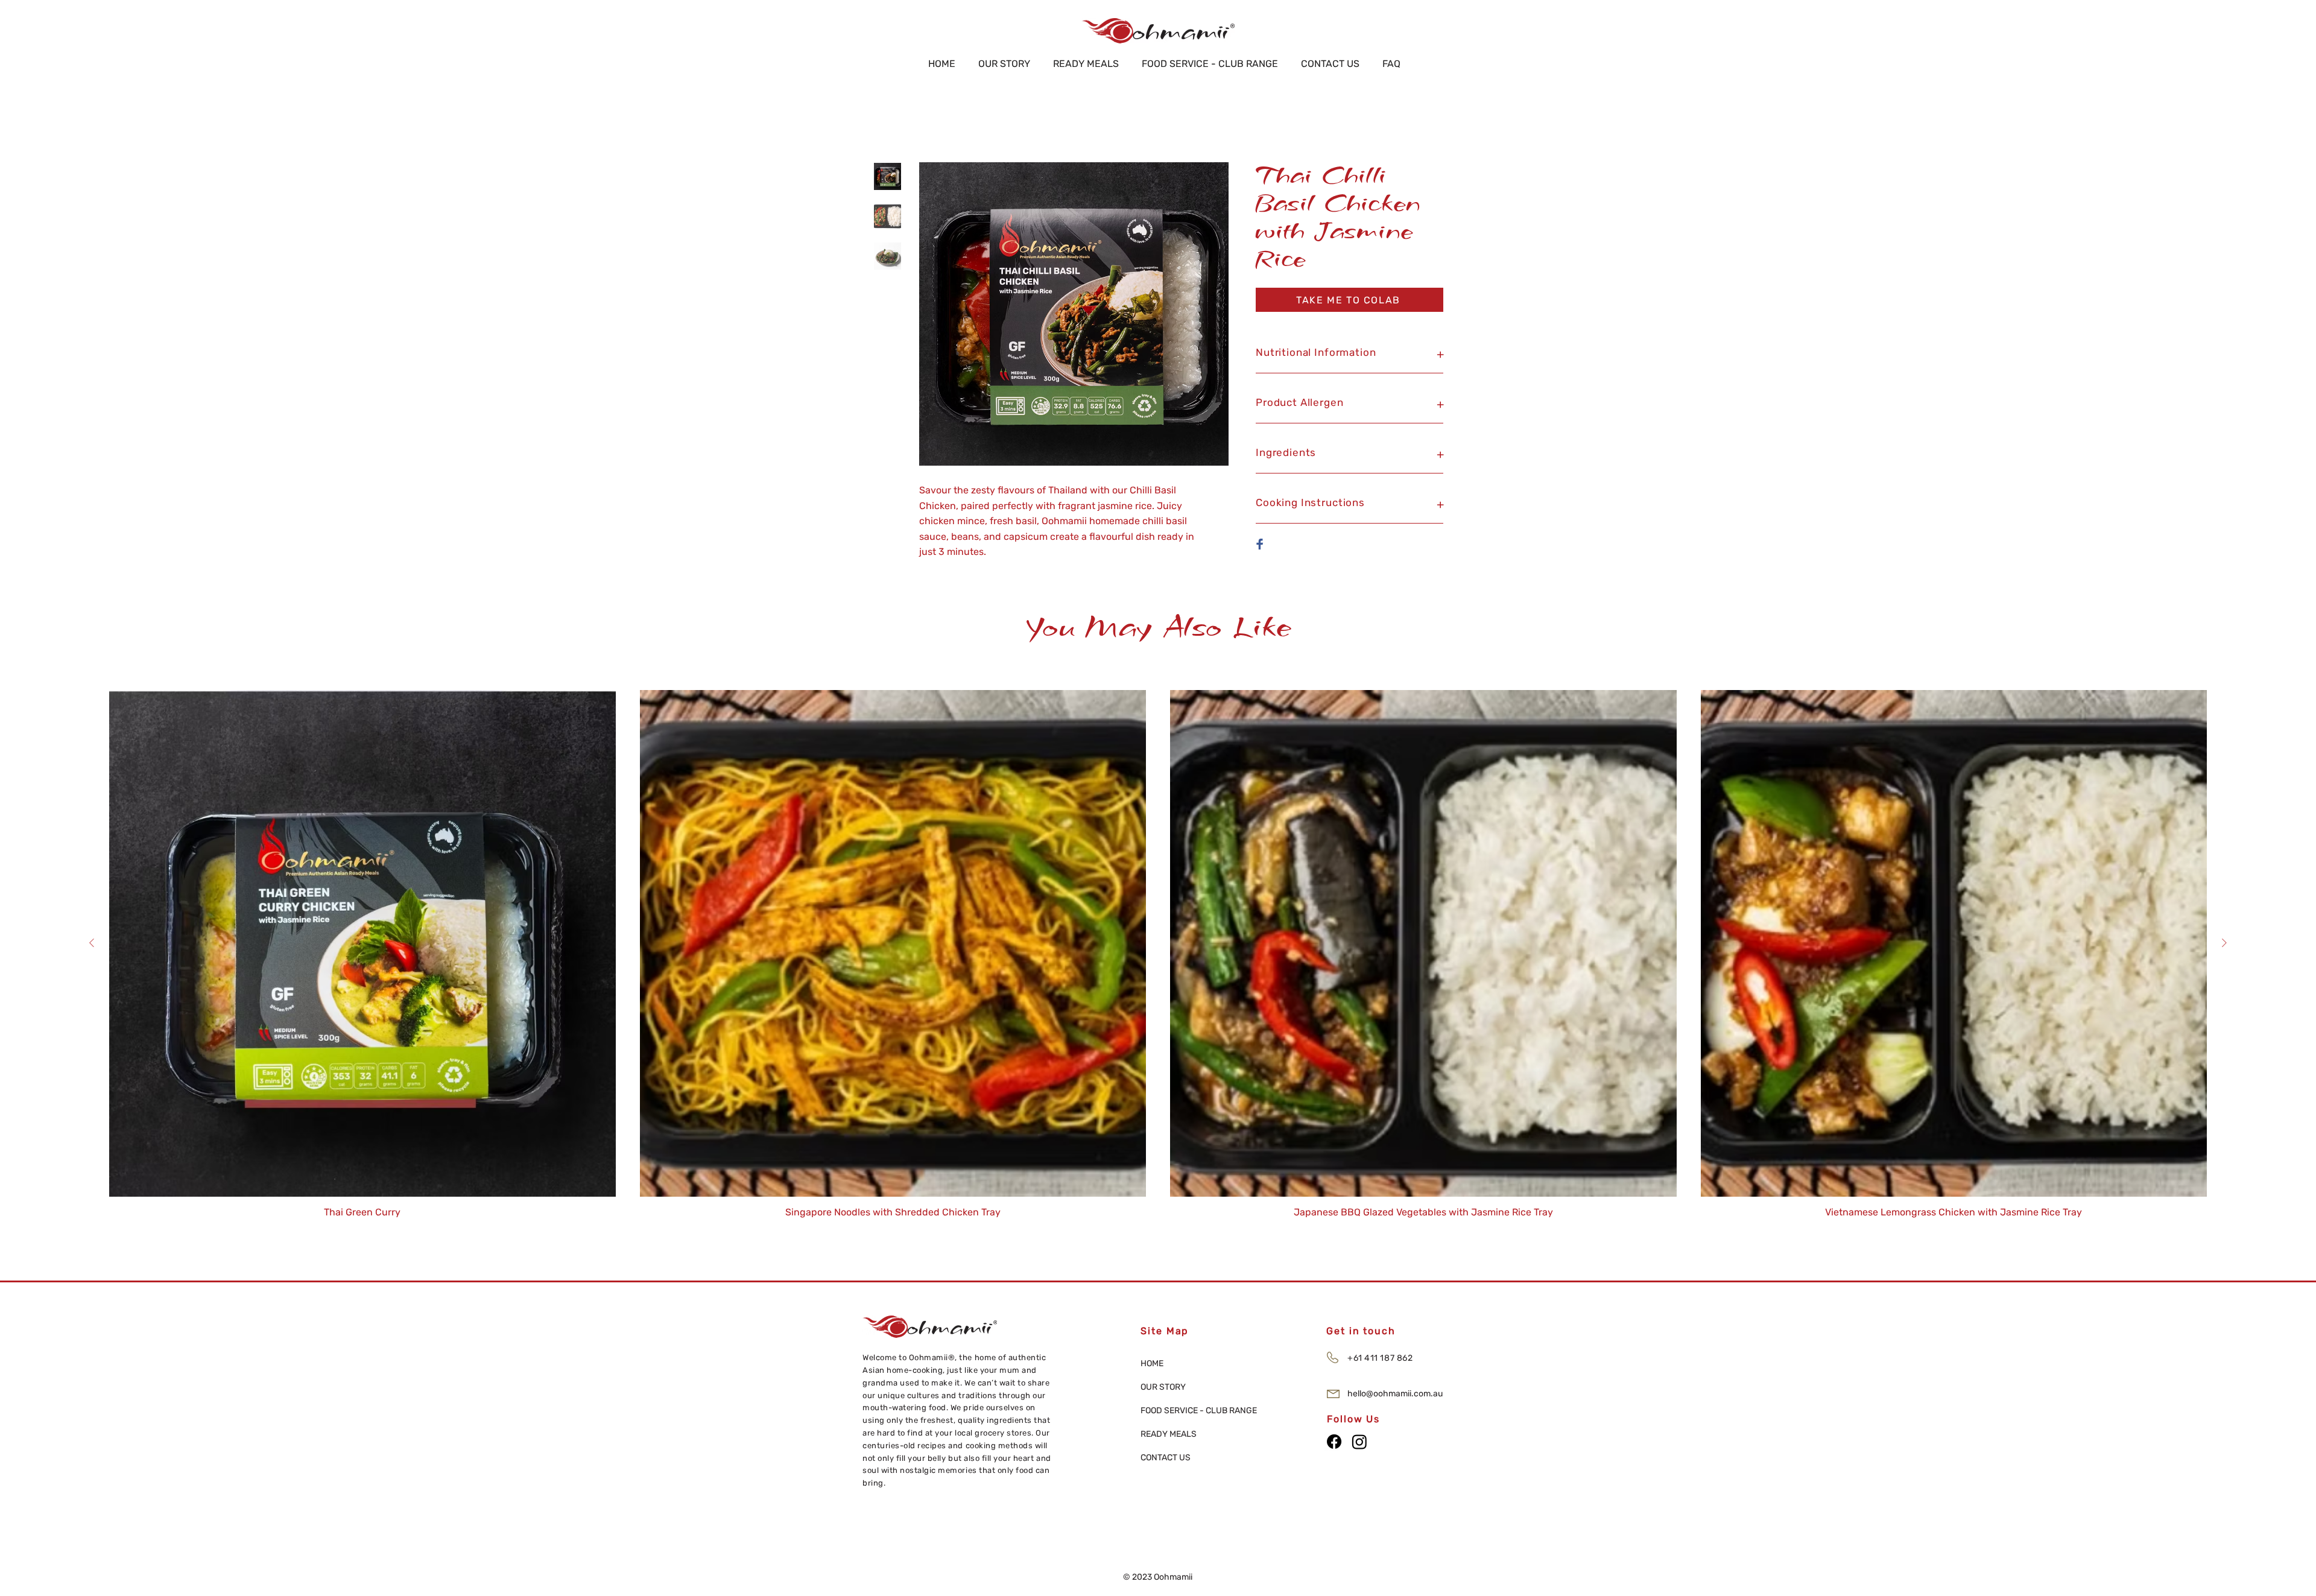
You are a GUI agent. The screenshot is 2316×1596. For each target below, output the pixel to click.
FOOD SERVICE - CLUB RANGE (1183, 1411)
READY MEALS (1169, 1434)
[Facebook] (1334, 1442)
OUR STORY (1163, 1387)
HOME (1152, 1363)
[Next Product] (2224, 943)
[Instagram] (1359, 1442)
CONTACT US (1166, 1458)
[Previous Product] (92, 943)
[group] (1158, 954)
